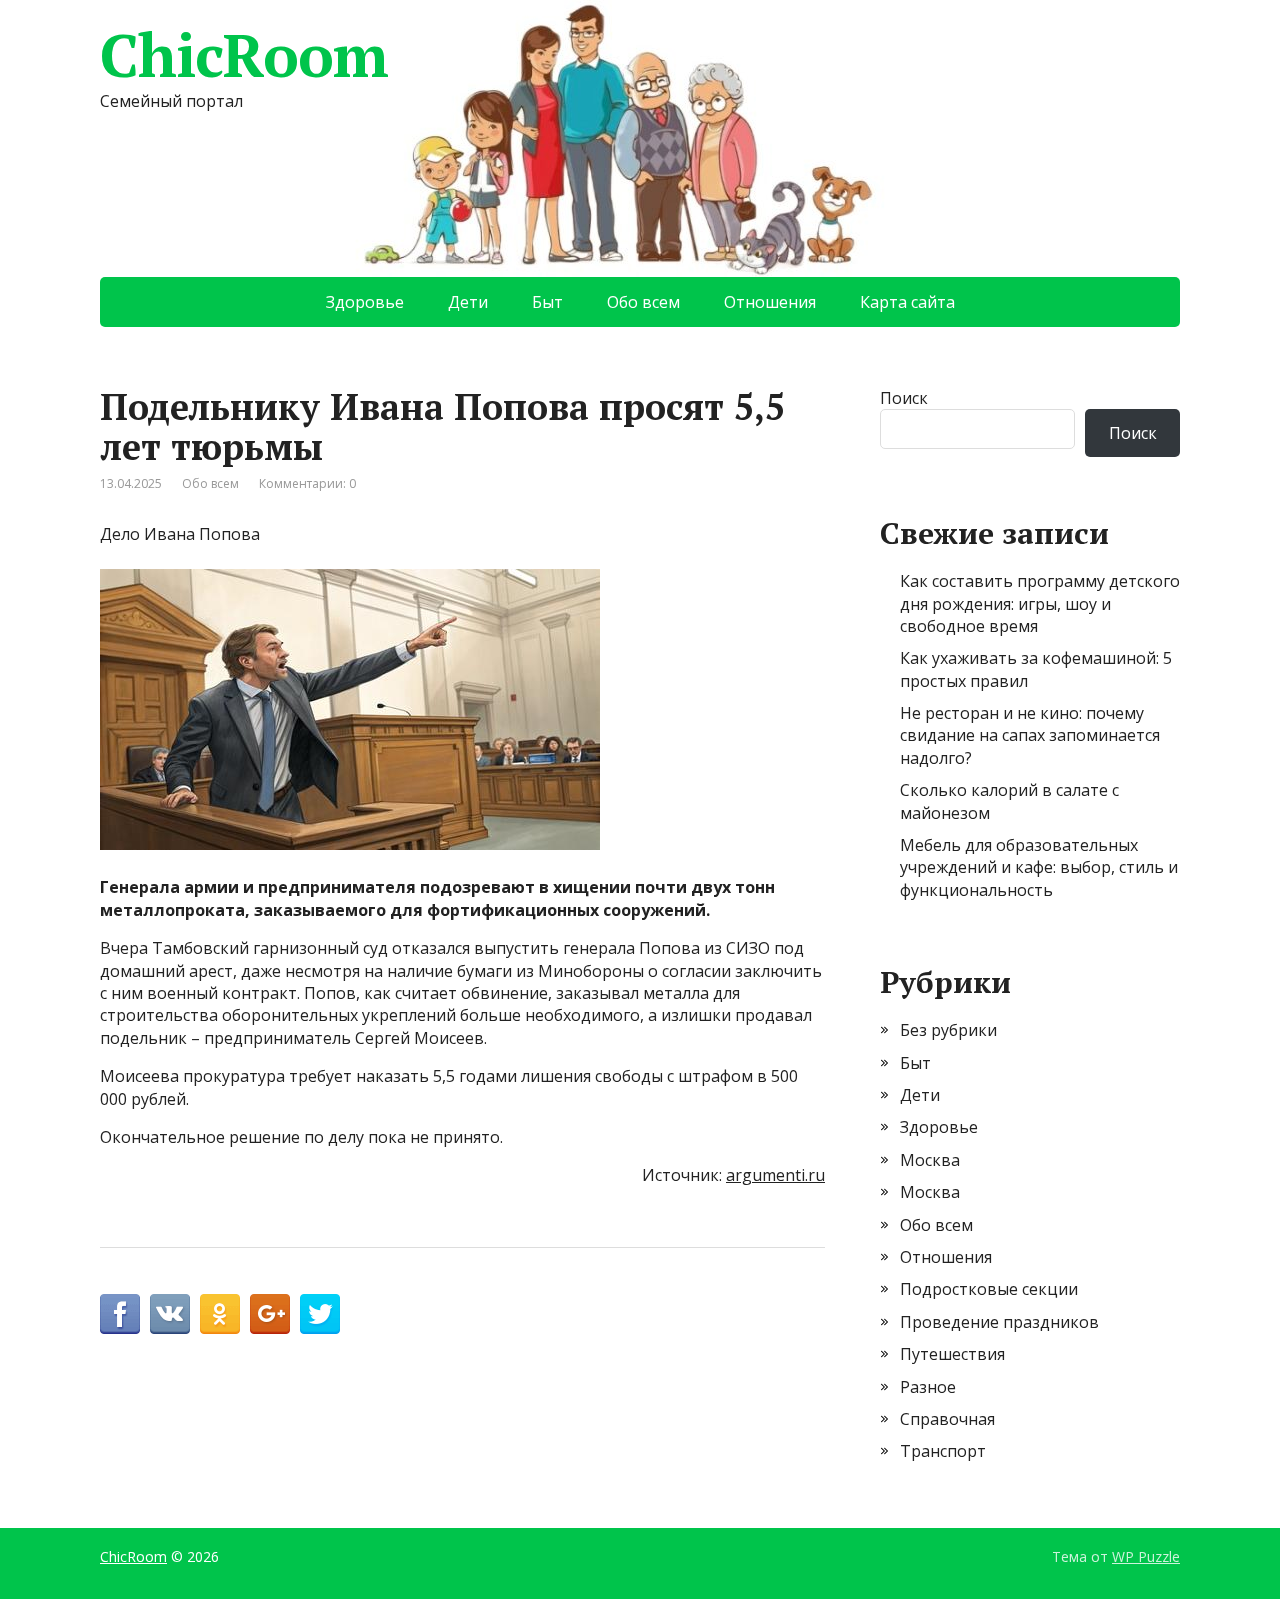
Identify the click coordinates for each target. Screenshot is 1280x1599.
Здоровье (365, 302)
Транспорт (943, 1451)
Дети (468, 302)
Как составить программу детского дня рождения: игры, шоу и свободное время (1040, 603)
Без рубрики (948, 1030)
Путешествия (952, 1354)
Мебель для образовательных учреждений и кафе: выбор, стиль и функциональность (1039, 867)
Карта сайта (907, 302)
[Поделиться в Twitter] (320, 1314)
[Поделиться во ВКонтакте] (170, 1314)
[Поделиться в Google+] (270, 1314)
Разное (928, 1387)
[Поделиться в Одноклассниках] (220, 1314)
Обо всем (643, 302)
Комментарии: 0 (307, 483)
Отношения (770, 302)
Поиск (904, 398)
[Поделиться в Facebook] (120, 1314)
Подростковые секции (989, 1289)
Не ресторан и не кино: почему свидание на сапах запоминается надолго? (1030, 735)
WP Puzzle (1146, 1556)
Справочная (947, 1419)
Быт (547, 302)
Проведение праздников (999, 1322)
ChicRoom (243, 55)
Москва (930, 1160)
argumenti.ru (775, 1175)
